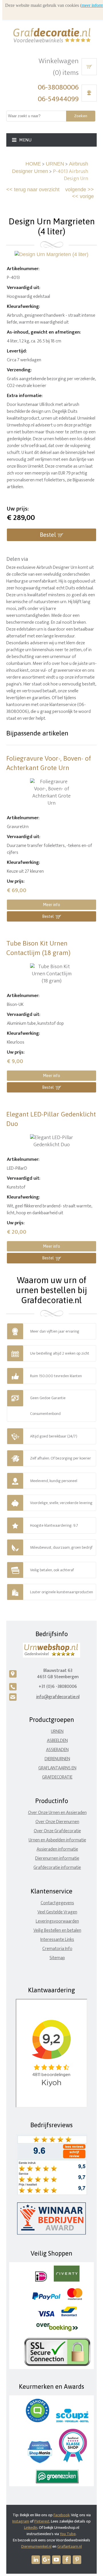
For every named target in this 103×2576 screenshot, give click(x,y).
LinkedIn (31, 2528)
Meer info (51, 905)
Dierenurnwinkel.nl (36, 2546)
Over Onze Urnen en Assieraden (57, 1813)
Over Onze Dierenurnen (57, 1822)
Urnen (57, 1731)
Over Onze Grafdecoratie (57, 1831)
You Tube (68, 2534)
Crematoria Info (57, 1949)
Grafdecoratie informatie (57, 1868)
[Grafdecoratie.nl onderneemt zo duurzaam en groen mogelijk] (57, 2482)
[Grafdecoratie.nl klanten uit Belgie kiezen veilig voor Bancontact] (69, 2315)
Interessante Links (57, 1940)
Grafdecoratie (57, 1777)
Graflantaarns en (57, 1768)
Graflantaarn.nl (70, 2546)
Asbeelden (57, 1741)
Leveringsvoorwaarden (57, 1921)
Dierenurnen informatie (57, 1858)
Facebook (62, 2515)
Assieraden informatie (57, 1849)
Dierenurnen (57, 1759)
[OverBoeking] (57, 2330)
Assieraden (57, 1750)
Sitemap (57, 1958)
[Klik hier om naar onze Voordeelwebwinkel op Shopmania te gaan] (40, 2462)
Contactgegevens (57, 1903)
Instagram (21, 2521)
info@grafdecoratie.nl (58, 1697)
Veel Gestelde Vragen (57, 1912)
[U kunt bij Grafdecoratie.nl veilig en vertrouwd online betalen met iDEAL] (41, 2280)
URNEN (55, 164)
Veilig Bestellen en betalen (57, 1930)
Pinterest (42, 2521)
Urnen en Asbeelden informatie (57, 1840)
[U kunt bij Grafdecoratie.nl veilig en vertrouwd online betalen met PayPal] (46, 2299)
